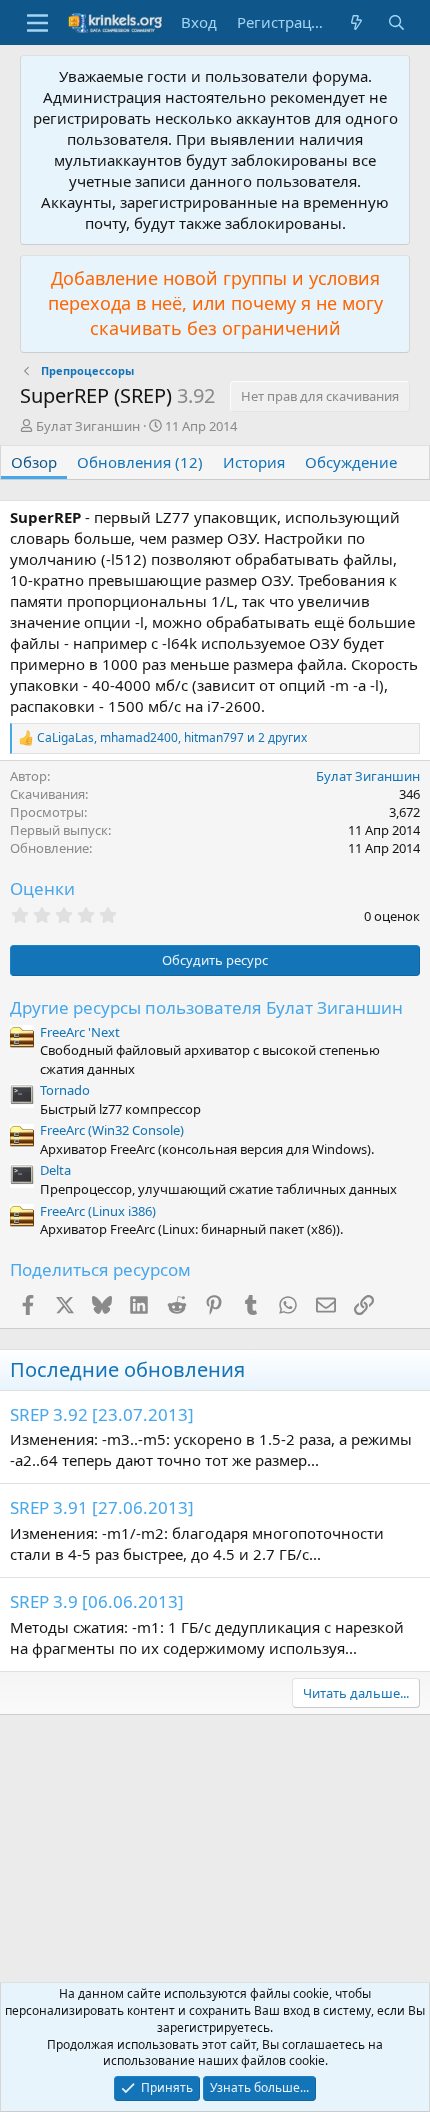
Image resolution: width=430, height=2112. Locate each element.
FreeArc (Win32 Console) (112, 1130)
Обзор (34, 462)
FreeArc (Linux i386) (98, 1211)
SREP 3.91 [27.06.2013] (102, 1507)
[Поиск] (396, 22)
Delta (55, 1170)
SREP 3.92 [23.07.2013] (102, 1414)
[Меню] (37, 23)
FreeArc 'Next (80, 1032)
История (254, 462)
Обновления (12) (140, 462)
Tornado (65, 1090)
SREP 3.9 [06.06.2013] (97, 1601)
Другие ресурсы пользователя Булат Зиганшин (206, 1007)
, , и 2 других (172, 738)
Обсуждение (351, 462)
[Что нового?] (356, 22)
